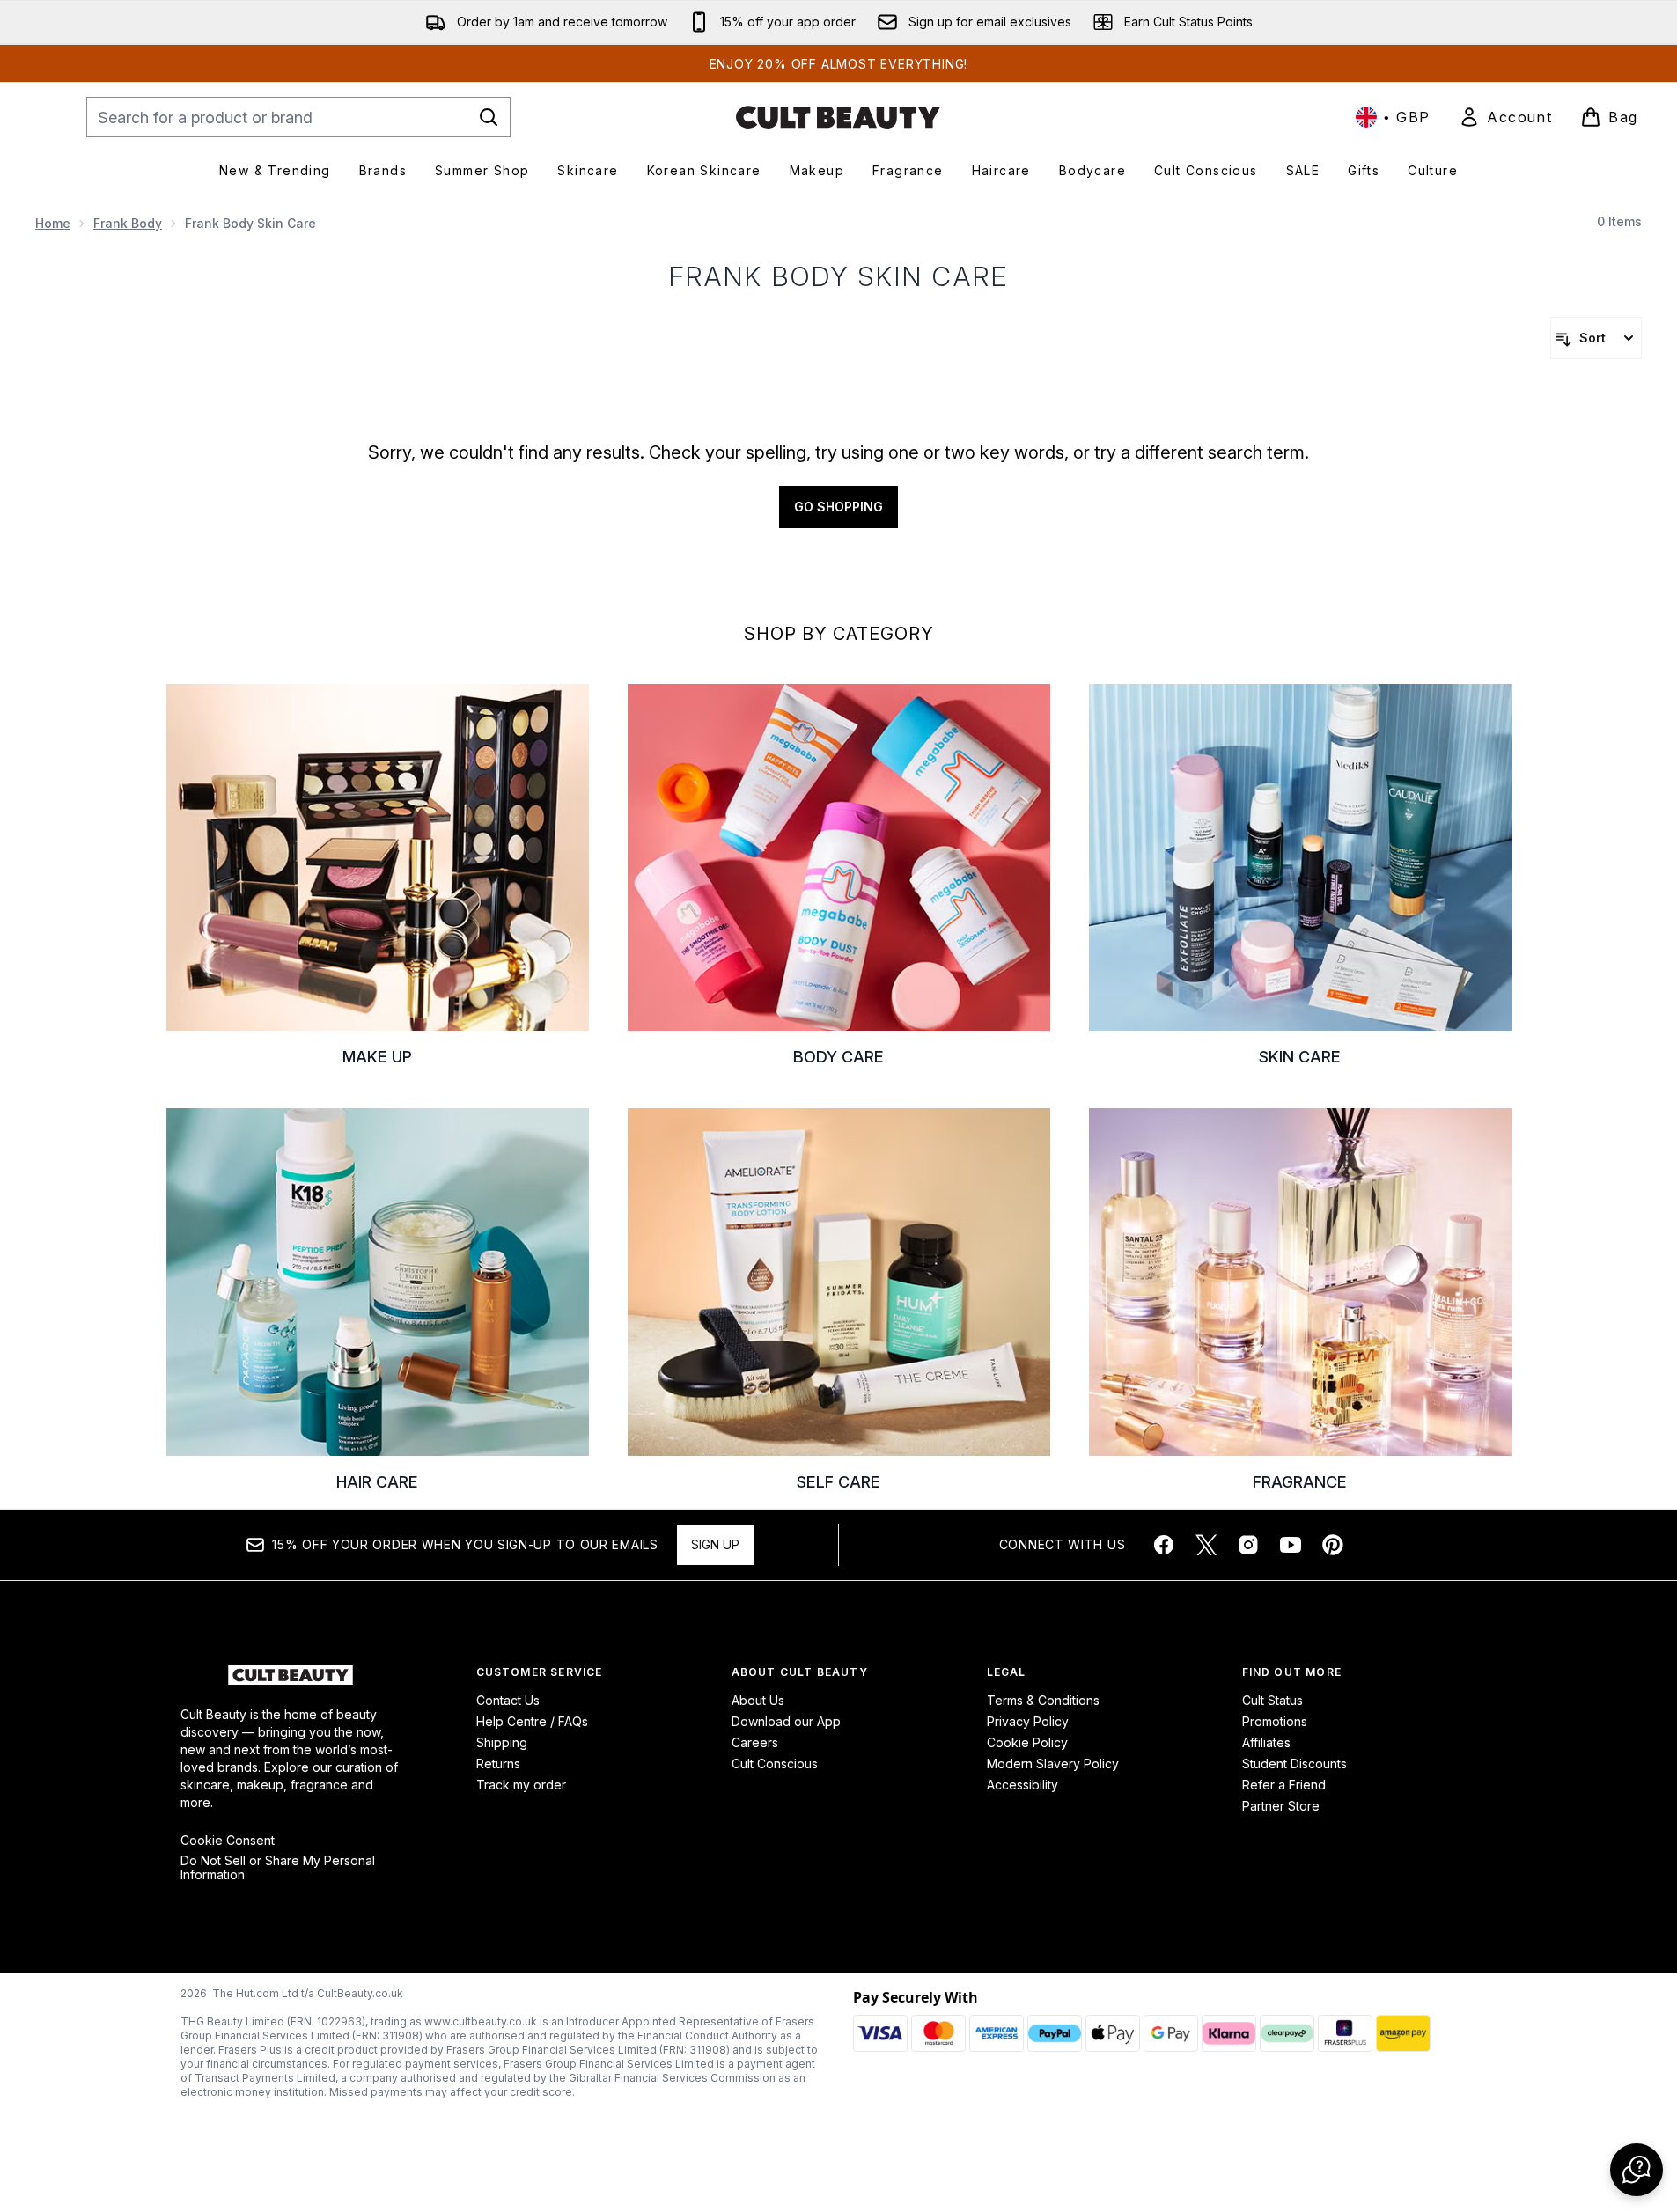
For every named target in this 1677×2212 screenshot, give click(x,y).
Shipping (502, 1742)
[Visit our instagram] (1248, 1545)
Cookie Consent (228, 1841)
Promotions (1275, 1721)
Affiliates (1266, 1742)
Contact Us (508, 1700)
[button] (1637, 2170)
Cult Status (1272, 1700)
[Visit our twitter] (1206, 1545)
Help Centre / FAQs (532, 1721)
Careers (755, 1742)
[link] (1505, 117)
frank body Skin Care (839, 276)
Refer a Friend (1284, 1785)
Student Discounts (1295, 1764)
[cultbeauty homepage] (838, 117)
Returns (498, 1764)
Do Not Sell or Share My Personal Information (278, 1868)
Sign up (715, 1544)
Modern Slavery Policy (1053, 1764)
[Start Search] (489, 117)
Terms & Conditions (1043, 1700)
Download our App (786, 1721)
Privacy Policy (1028, 1721)
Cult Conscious (775, 1764)
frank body (128, 223)
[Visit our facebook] (1164, 1545)
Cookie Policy (1027, 1742)
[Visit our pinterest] (1333, 1545)
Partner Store (1281, 1806)
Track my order (521, 1785)
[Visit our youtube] (1291, 1545)
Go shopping (838, 507)
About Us (758, 1700)
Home (53, 223)
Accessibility (1022, 1785)
